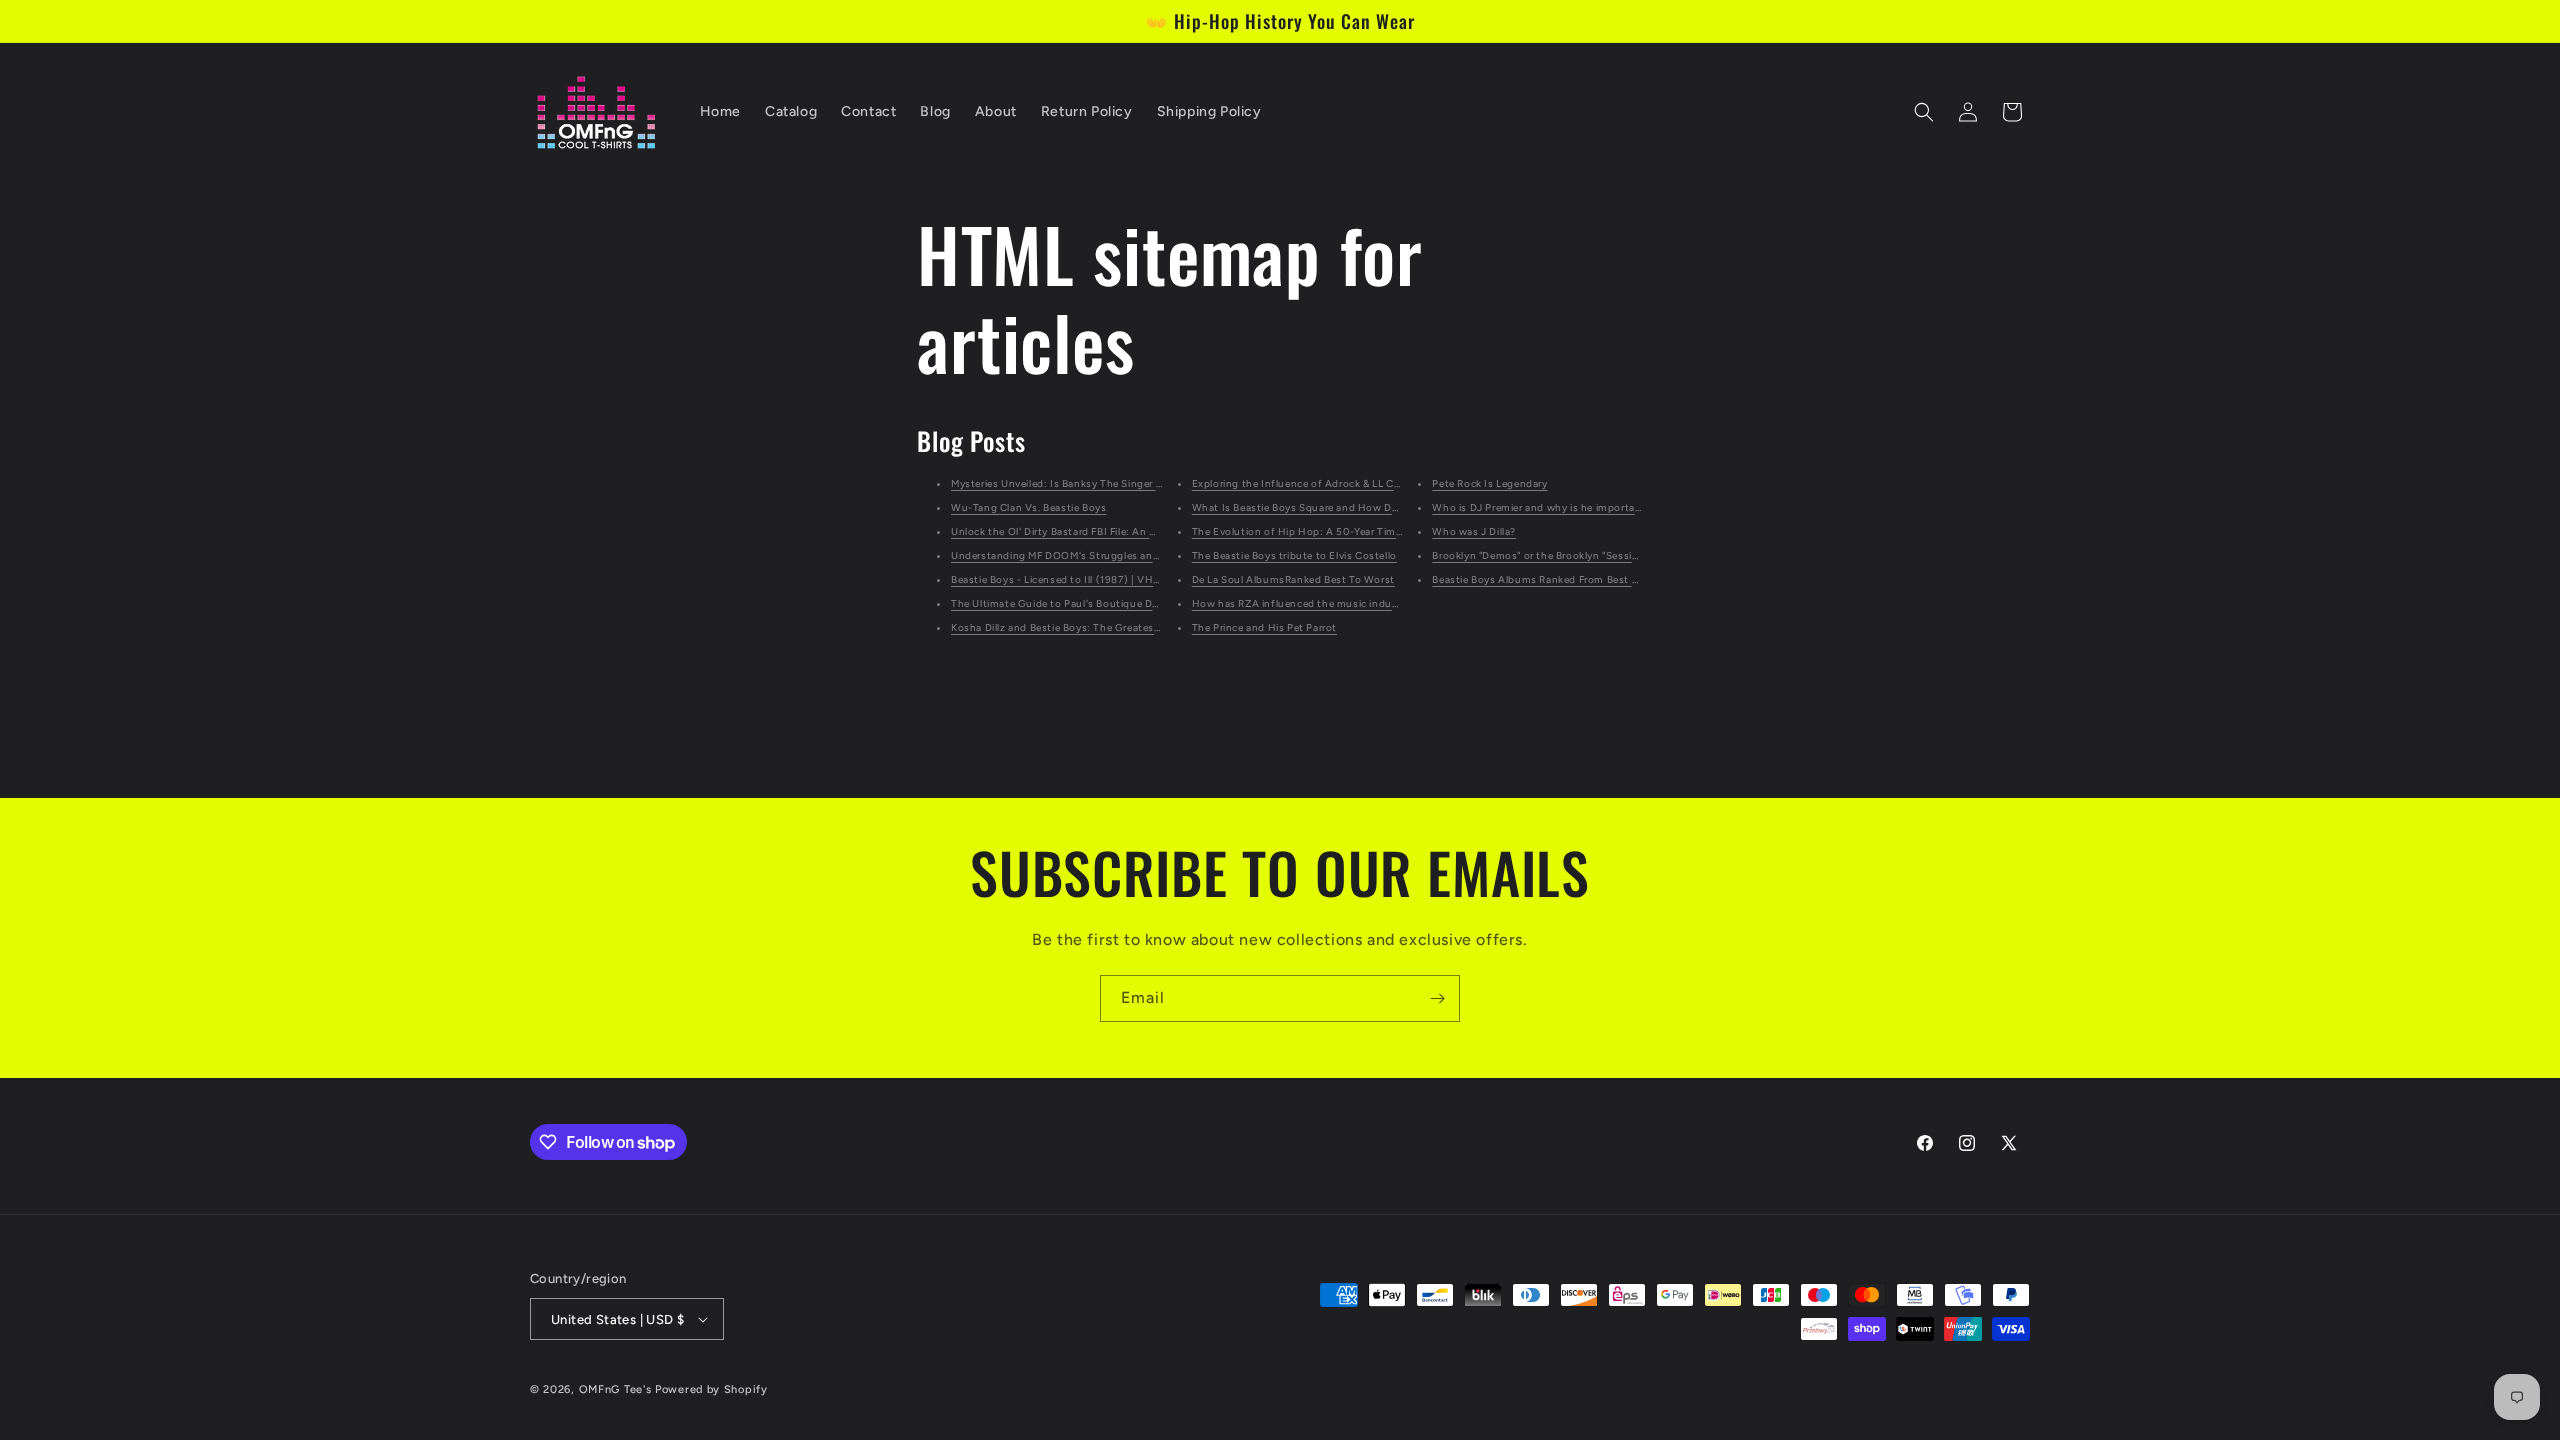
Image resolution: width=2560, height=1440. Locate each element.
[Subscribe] (1437, 998)
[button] (1924, 112)
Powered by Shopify (711, 1389)
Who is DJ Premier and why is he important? (1541, 507)
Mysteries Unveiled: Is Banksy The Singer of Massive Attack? (1100, 483)
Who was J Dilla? (1474, 531)
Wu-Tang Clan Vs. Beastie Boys (1028, 507)
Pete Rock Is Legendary (1489, 483)
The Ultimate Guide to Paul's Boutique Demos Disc (1077, 603)
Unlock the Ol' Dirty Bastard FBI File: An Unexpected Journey (1101, 531)
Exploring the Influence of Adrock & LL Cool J (1305, 483)
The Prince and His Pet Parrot (1264, 627)
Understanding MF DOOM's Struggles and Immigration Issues (1105, 555)
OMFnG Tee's (615, 1389)
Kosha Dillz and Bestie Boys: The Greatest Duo (1066, 627)
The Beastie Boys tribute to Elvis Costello (1294, 555)
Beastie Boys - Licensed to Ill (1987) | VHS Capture (1077, 579)
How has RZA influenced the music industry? (1304, 603)
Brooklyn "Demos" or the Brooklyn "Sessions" (1543, 555)
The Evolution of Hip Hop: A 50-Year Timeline (1305, 531)
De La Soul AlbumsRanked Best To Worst (1293, 579)
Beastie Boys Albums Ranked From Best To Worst (1554, 579)
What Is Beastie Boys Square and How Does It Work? (1323, 507)
